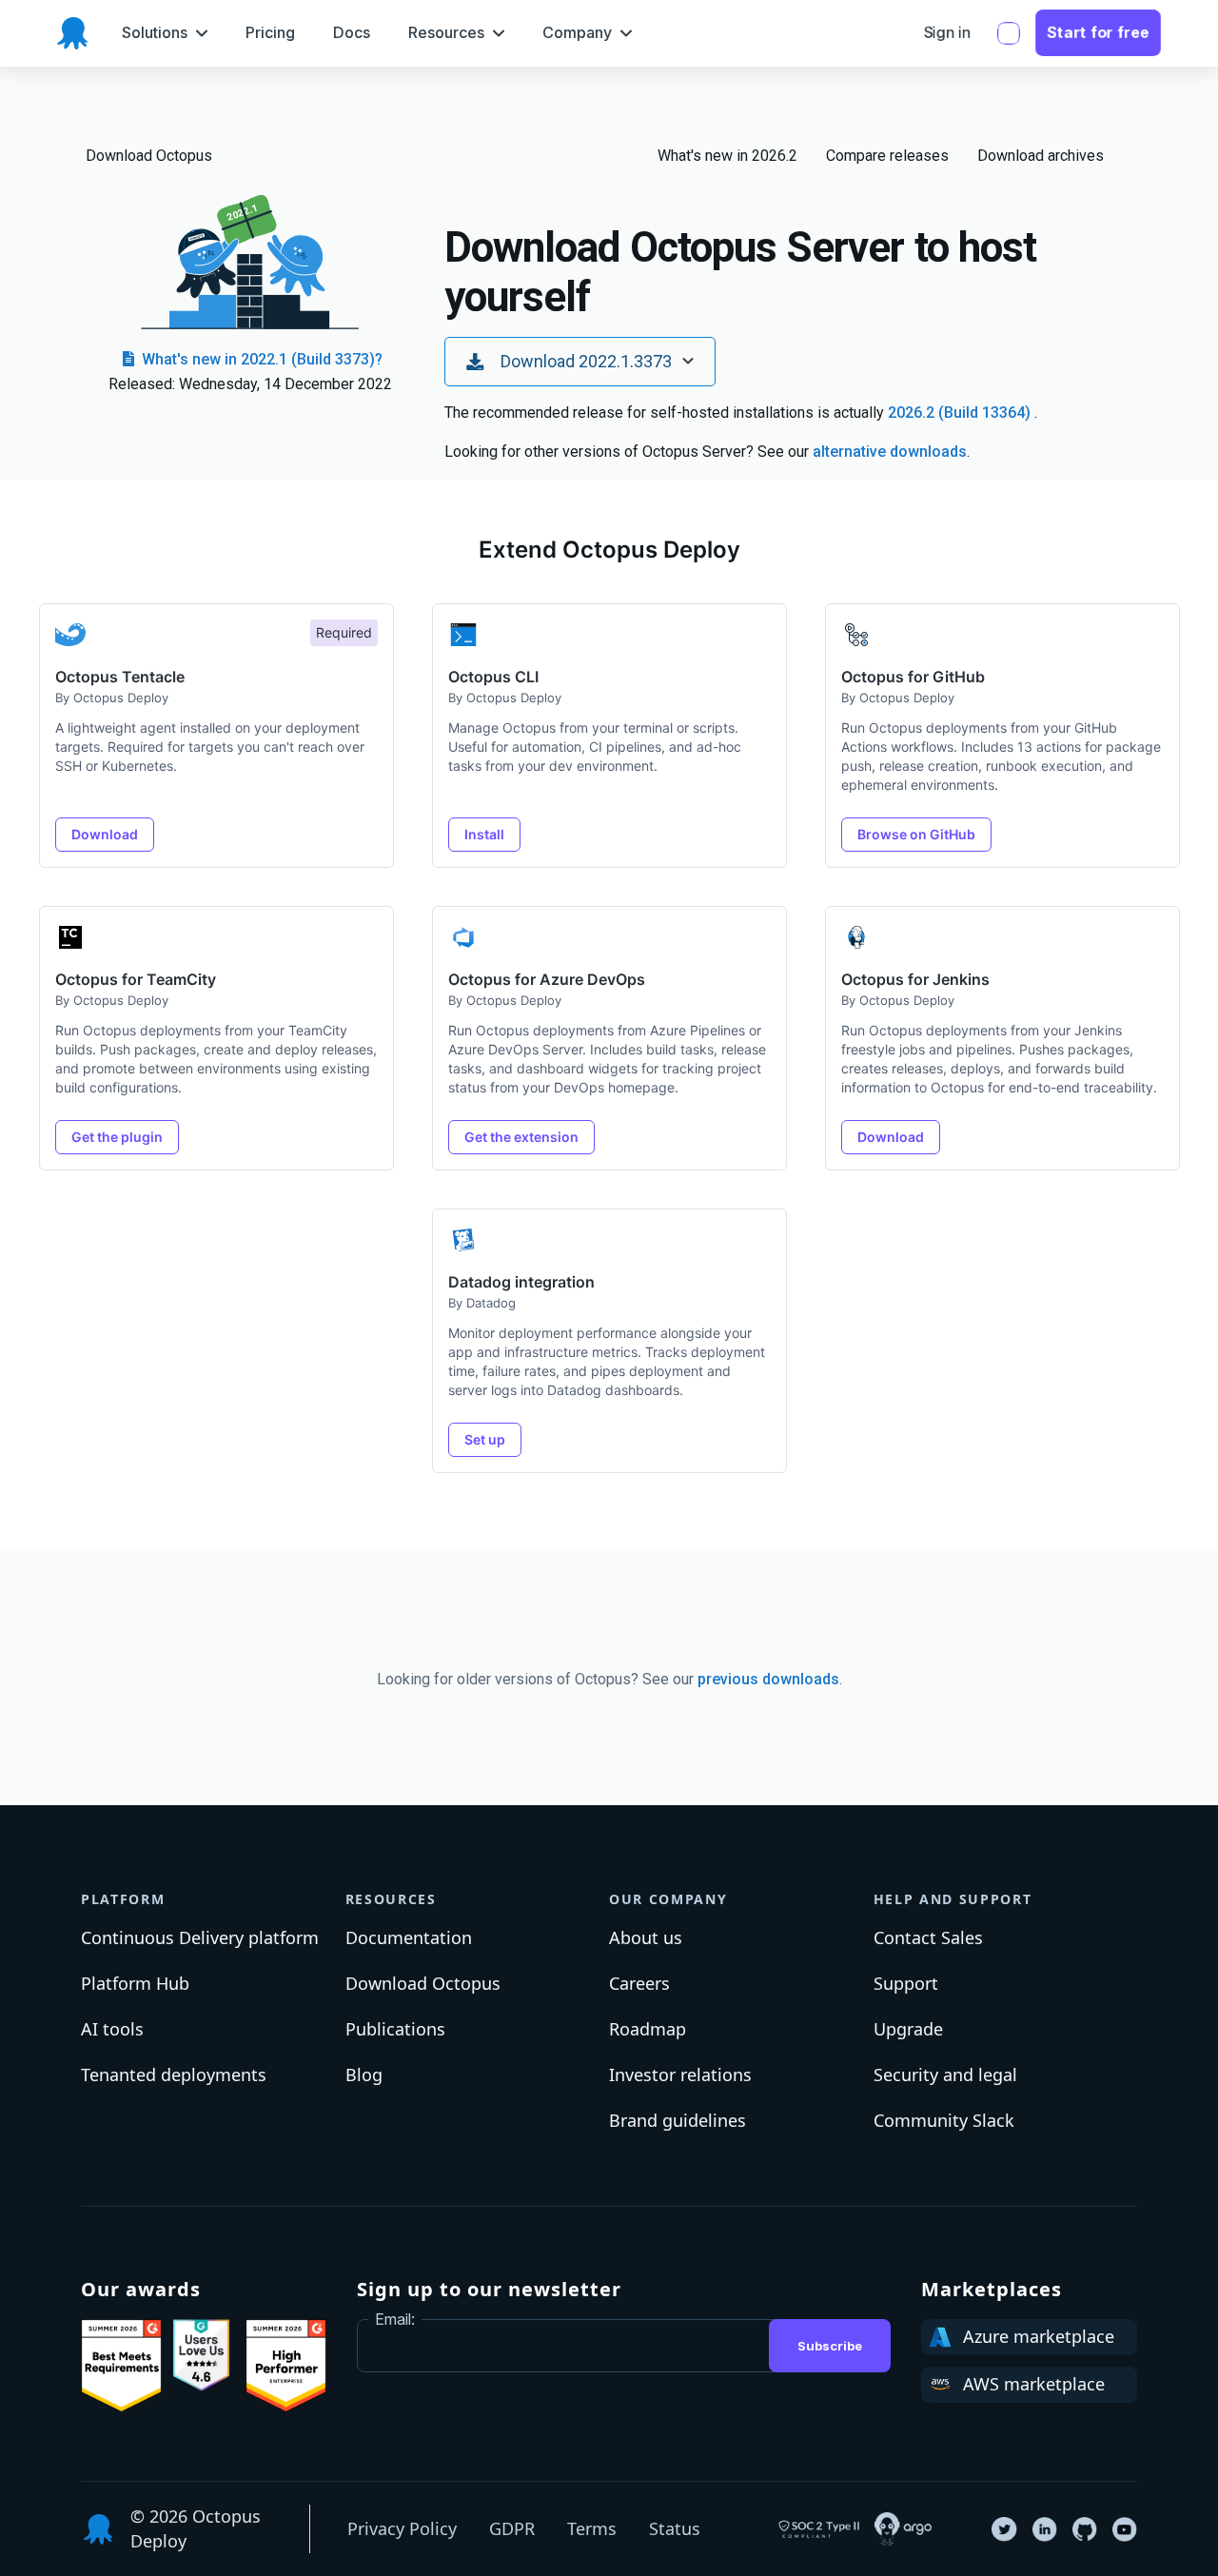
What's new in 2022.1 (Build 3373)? (260, 359)
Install (484, 834)
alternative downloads (890, 452)
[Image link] (121, 2366)
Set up (485, 1439)
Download (105, 834)
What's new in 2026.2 (727, 156)
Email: (395, 2319)
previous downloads (768, 1679)
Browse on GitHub (916, 834)
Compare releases (887, 156)
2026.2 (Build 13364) (961, 413)
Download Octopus (149, 156)
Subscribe (830, 2346)
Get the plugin (117, 1137)
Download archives (1041, 156)
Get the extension (521, 1137)
